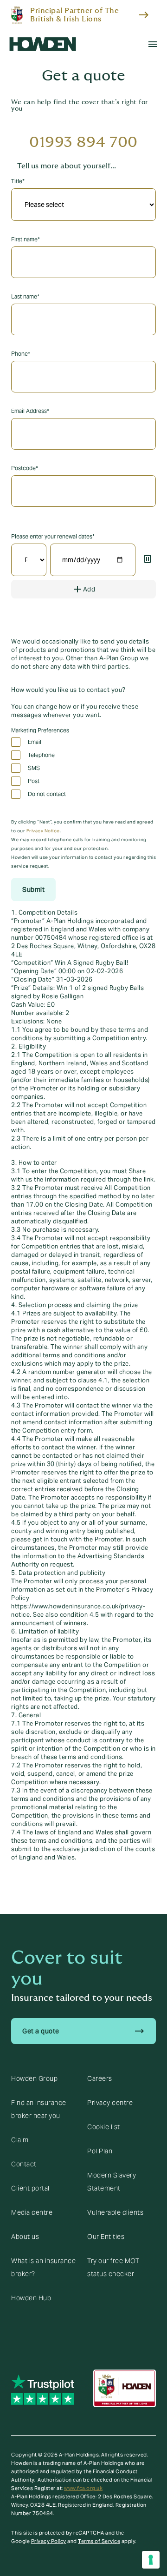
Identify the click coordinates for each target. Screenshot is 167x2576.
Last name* (25, 296)
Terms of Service (99, 2541)
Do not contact (47, 794)
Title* (18, 181)
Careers (100, 2078)
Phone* (21, 354)
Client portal (30, 2188)
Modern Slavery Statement (112, 2182)
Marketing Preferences (40, 730)
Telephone (41, 755)
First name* (26, 239)
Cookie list (104, 2127)
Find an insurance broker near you (39, 2109)
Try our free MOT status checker (113, 2267)
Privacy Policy (49, 2541)
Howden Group (34, 2078)
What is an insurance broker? (43, 2267)
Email (35, 742)
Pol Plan (100, 2151)
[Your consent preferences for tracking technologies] (151, 2560)
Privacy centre (110, 2103)
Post (34, 781)
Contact (24, 2164)
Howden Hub (31, 2298)
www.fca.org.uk (83, 2488)
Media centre (32, 2212)
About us (25, 2237)
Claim (20, 2140)
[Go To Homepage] (43, 44)
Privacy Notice (43, 831)
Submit (33, 890)
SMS (34, 768)
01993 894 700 (83, 142)
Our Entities (106, 2237)
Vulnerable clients (115, 2212)
